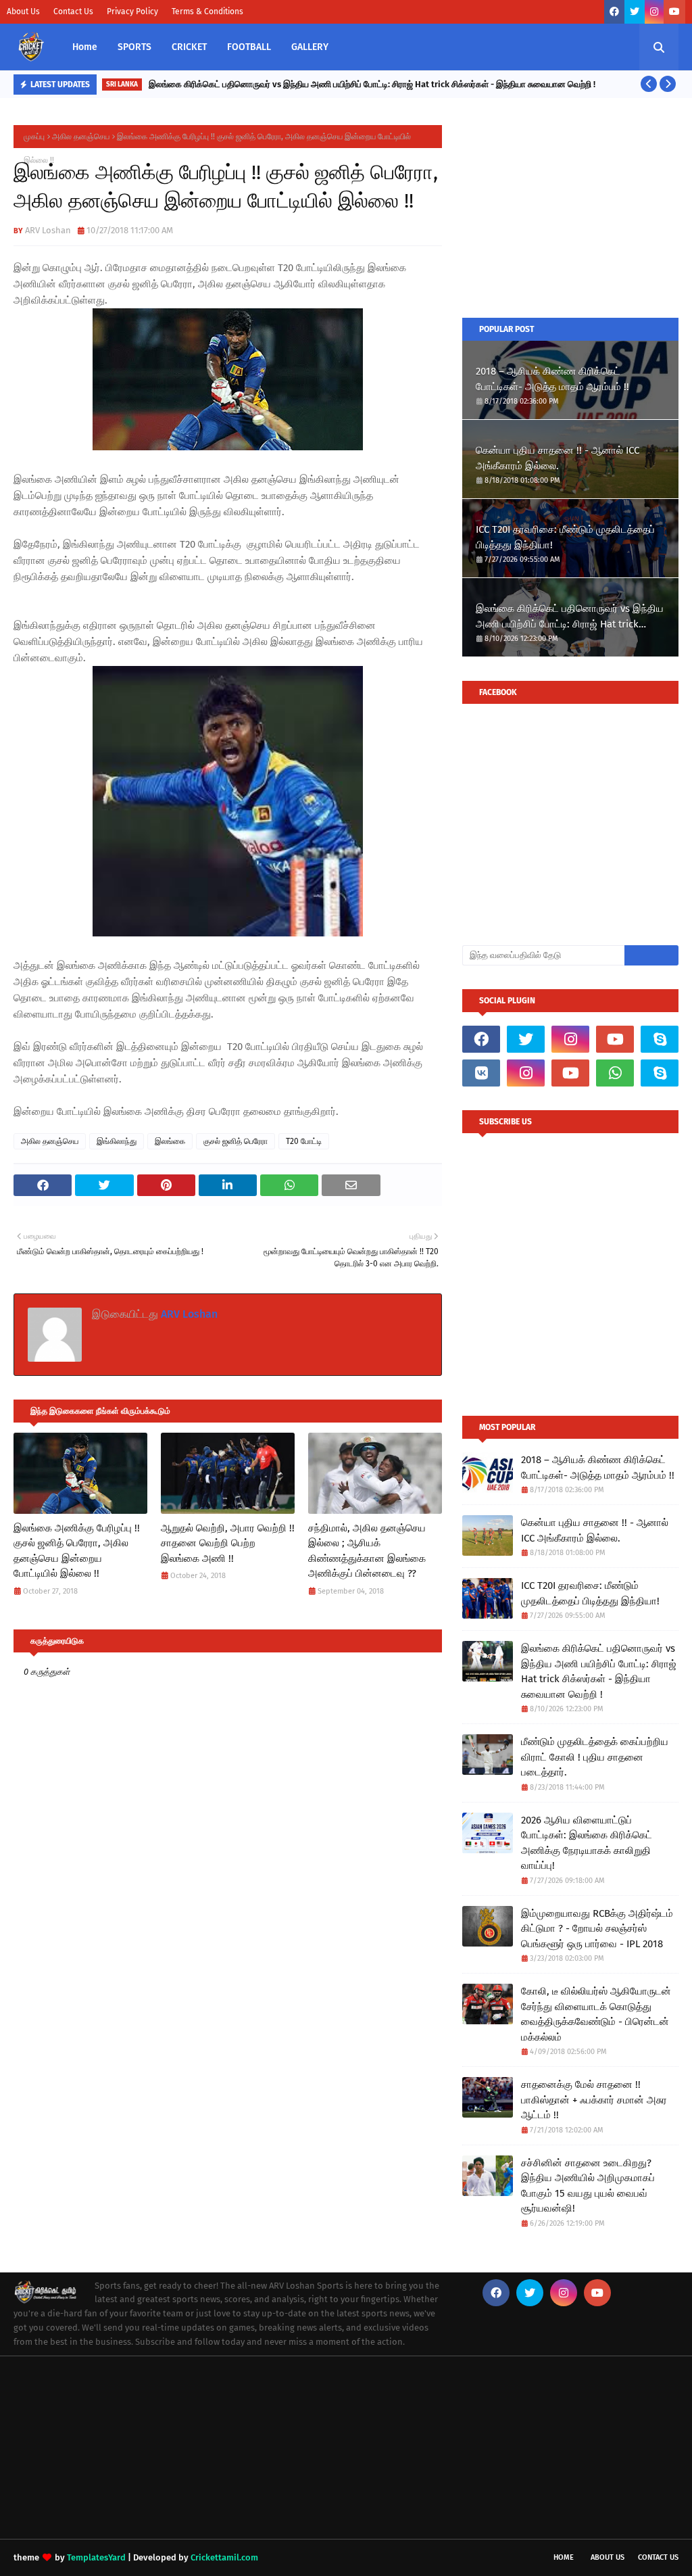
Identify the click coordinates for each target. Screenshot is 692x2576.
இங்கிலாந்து (117, 1141)
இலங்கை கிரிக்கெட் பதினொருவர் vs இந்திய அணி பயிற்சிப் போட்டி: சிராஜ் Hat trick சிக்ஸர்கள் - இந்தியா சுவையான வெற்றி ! (372, 84)
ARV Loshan (48, 230)
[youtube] (674, 12)
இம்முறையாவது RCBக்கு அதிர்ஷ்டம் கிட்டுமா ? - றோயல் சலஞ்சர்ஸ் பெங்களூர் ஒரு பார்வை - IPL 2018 (597, 1929)
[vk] (481, 1073)
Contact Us (73, 11)
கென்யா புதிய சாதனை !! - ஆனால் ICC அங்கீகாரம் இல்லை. (558, 458)
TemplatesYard (96, 2557)
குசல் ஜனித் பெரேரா (236, 1141)
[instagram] (654, 12)
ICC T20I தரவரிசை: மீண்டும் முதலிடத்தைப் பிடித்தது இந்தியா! (565, 537)
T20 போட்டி (304, 1141)
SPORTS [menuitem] (134, 47)
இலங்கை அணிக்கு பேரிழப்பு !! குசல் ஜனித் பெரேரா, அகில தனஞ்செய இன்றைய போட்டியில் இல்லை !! (77, 1551)
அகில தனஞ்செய (81, 137)
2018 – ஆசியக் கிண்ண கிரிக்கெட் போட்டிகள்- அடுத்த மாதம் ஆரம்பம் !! (552, 379)
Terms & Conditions (207, 11)
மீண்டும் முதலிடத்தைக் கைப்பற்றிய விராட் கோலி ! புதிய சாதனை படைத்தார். (595, 1757)
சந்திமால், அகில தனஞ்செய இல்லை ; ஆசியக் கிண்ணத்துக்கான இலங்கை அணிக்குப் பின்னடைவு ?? (367, 1551)
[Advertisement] (570, 210)
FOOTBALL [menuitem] (249, 47)
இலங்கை (170, 1141)
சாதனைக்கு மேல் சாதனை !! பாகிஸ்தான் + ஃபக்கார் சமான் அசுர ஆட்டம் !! (594, 2100)
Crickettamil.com (224, 2557)
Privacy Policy (132, 11)
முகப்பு (34, 137)
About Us (23, 11)
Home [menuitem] (85, 47)
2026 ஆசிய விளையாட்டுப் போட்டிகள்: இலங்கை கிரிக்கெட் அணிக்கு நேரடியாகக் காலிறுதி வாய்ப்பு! (587, 1843)
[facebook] (614, 12)
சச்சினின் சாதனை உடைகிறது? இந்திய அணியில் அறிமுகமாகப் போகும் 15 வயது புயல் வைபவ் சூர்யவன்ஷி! (588, 2186)
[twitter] (635, 12)
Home (564, 2557)
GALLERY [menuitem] (310, 47)
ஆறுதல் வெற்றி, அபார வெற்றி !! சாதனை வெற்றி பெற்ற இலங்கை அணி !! (228, 1543)
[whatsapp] (615, 1073)
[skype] (660, 1039)
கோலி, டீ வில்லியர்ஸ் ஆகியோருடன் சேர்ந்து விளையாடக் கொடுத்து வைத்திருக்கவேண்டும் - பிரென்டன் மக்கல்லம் (596, 2014)
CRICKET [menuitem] (189, 47)
